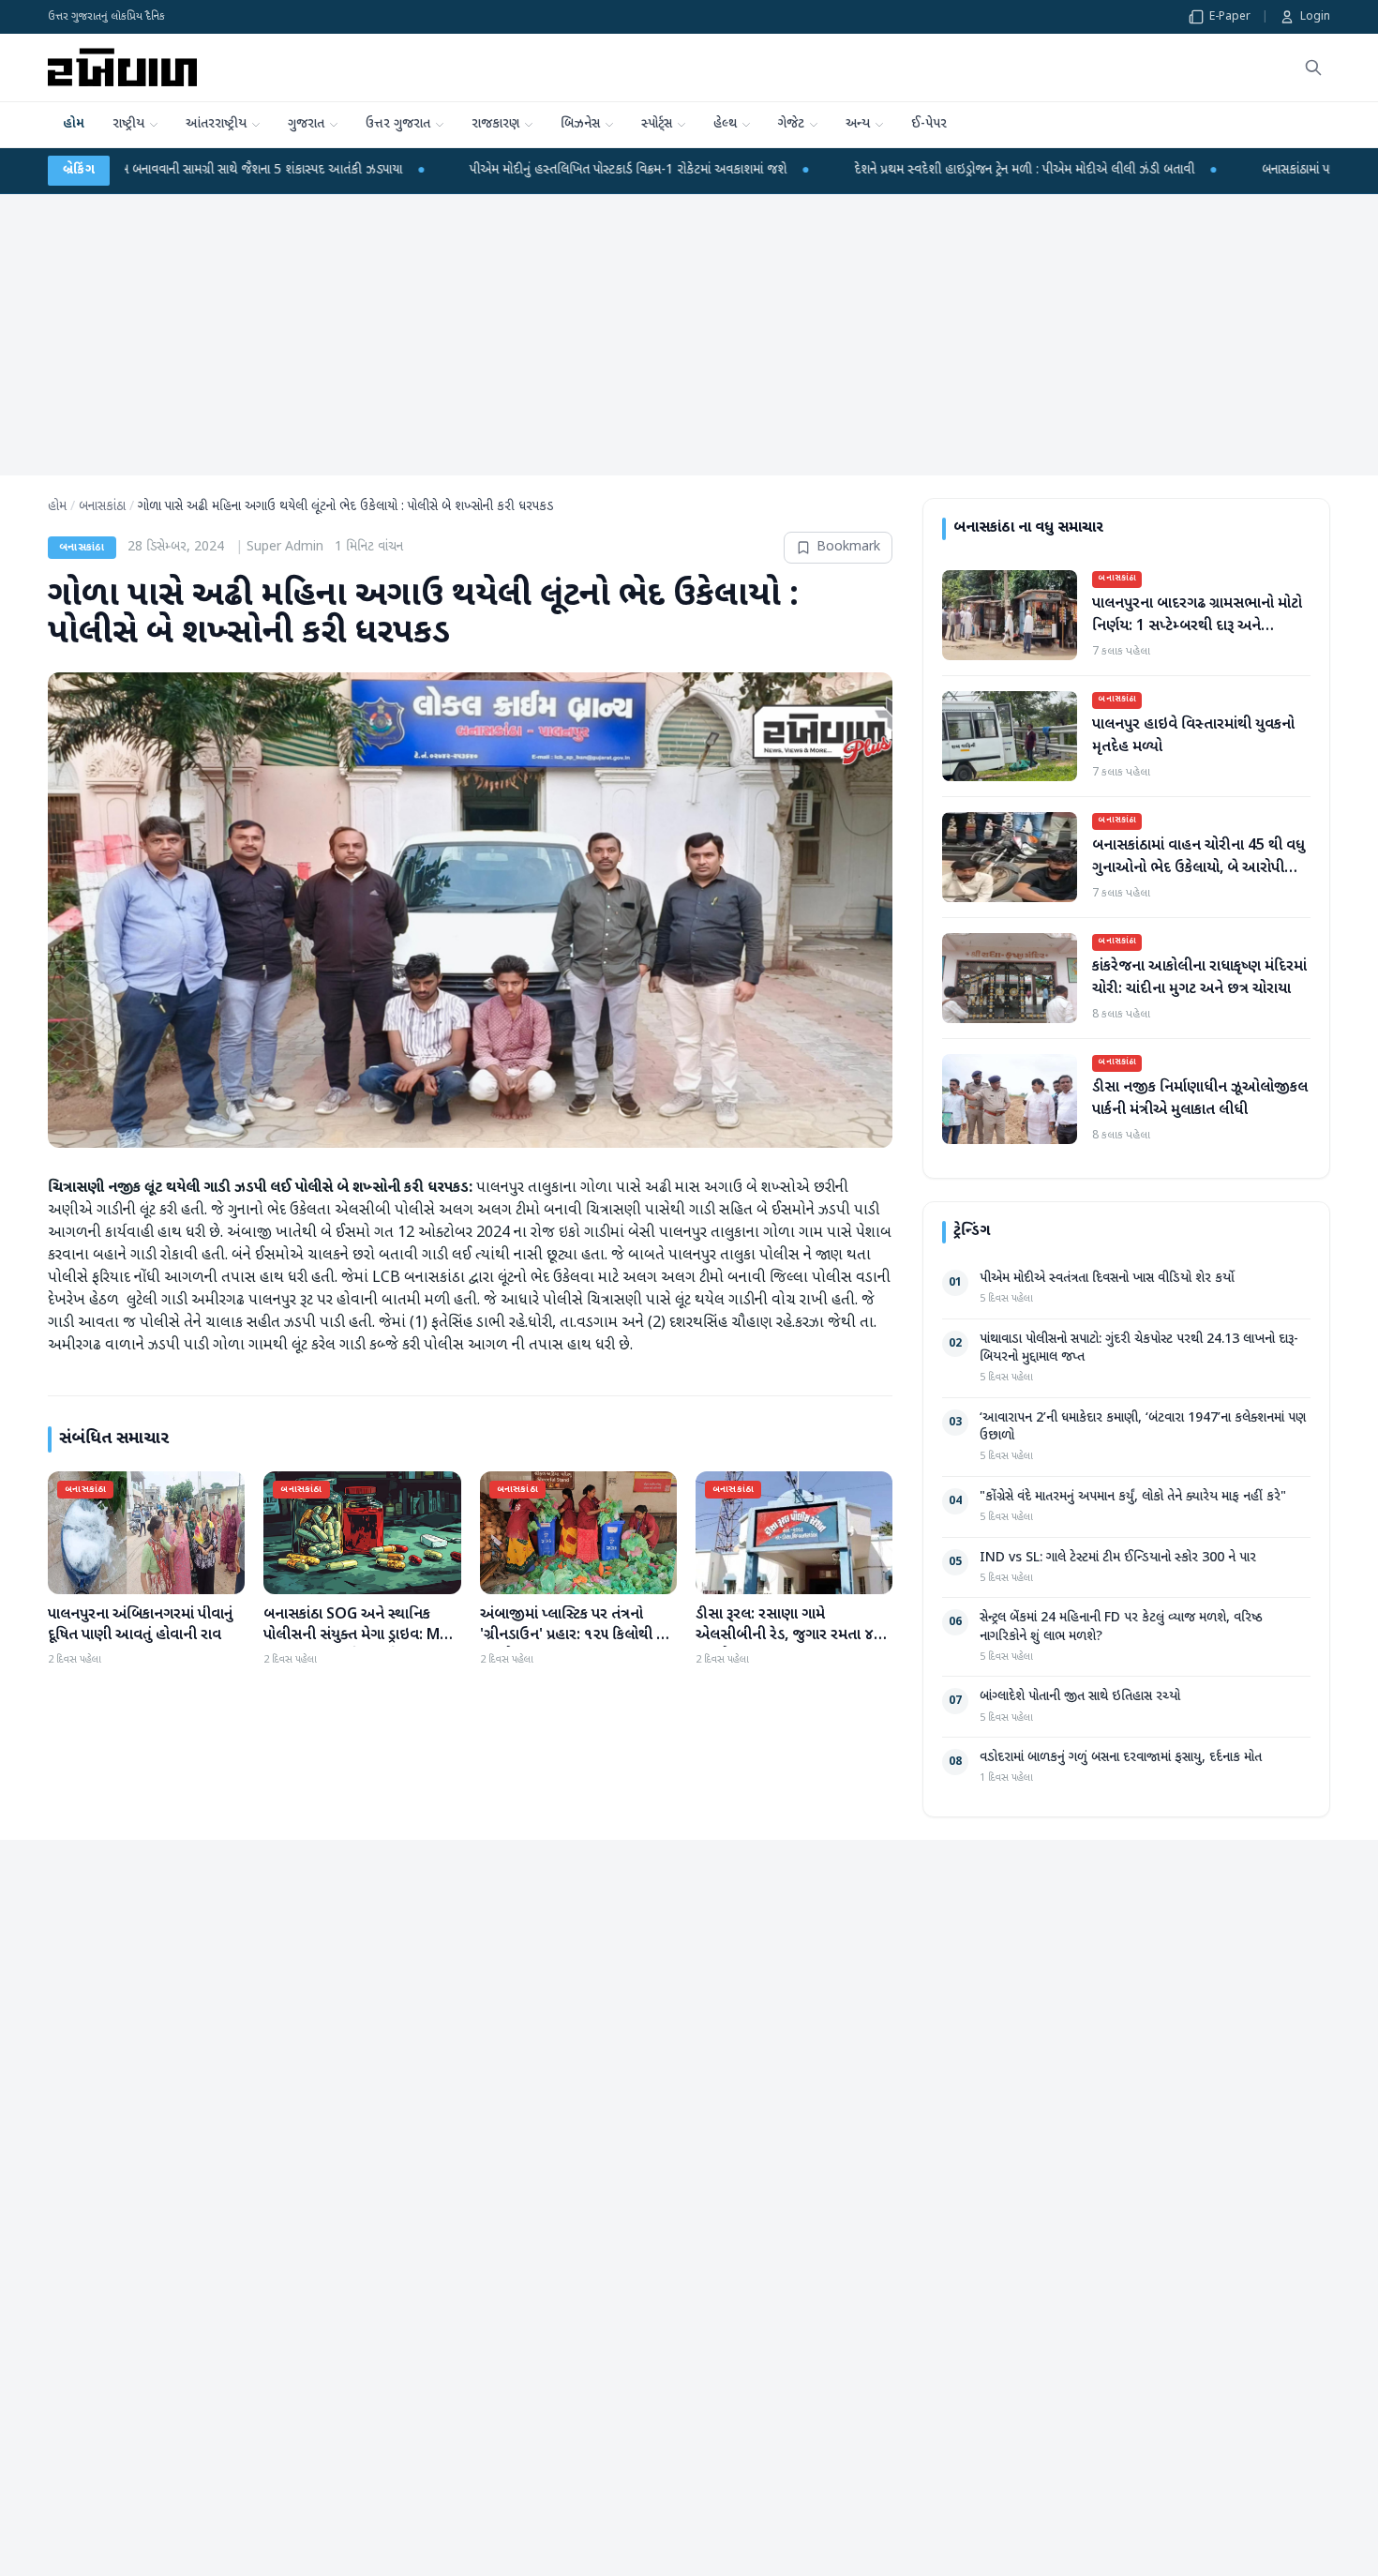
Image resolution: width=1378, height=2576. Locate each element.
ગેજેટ (791, 124)
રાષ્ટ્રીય (128, 124)
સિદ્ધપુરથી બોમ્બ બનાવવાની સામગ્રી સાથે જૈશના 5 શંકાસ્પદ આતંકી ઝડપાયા (298, 170)
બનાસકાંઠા (102, 507)
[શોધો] (1313, 68)
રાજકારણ (495, 124)
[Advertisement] (689, 335)
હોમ (74, 124)
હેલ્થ (725, 124)
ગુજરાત (306, 124)
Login (1315, 17)
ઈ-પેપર (929, 124)
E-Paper (1230, 17)
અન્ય (858, 124)
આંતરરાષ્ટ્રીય (216, 124)
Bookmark (848, 547)
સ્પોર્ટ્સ (657, 124)
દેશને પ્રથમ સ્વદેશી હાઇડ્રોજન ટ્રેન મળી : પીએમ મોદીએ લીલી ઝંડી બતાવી (1096, 170)
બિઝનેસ (580, 124)
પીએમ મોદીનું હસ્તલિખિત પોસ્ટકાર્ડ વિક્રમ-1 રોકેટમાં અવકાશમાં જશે (700, 170)
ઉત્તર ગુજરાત (398, 124)
